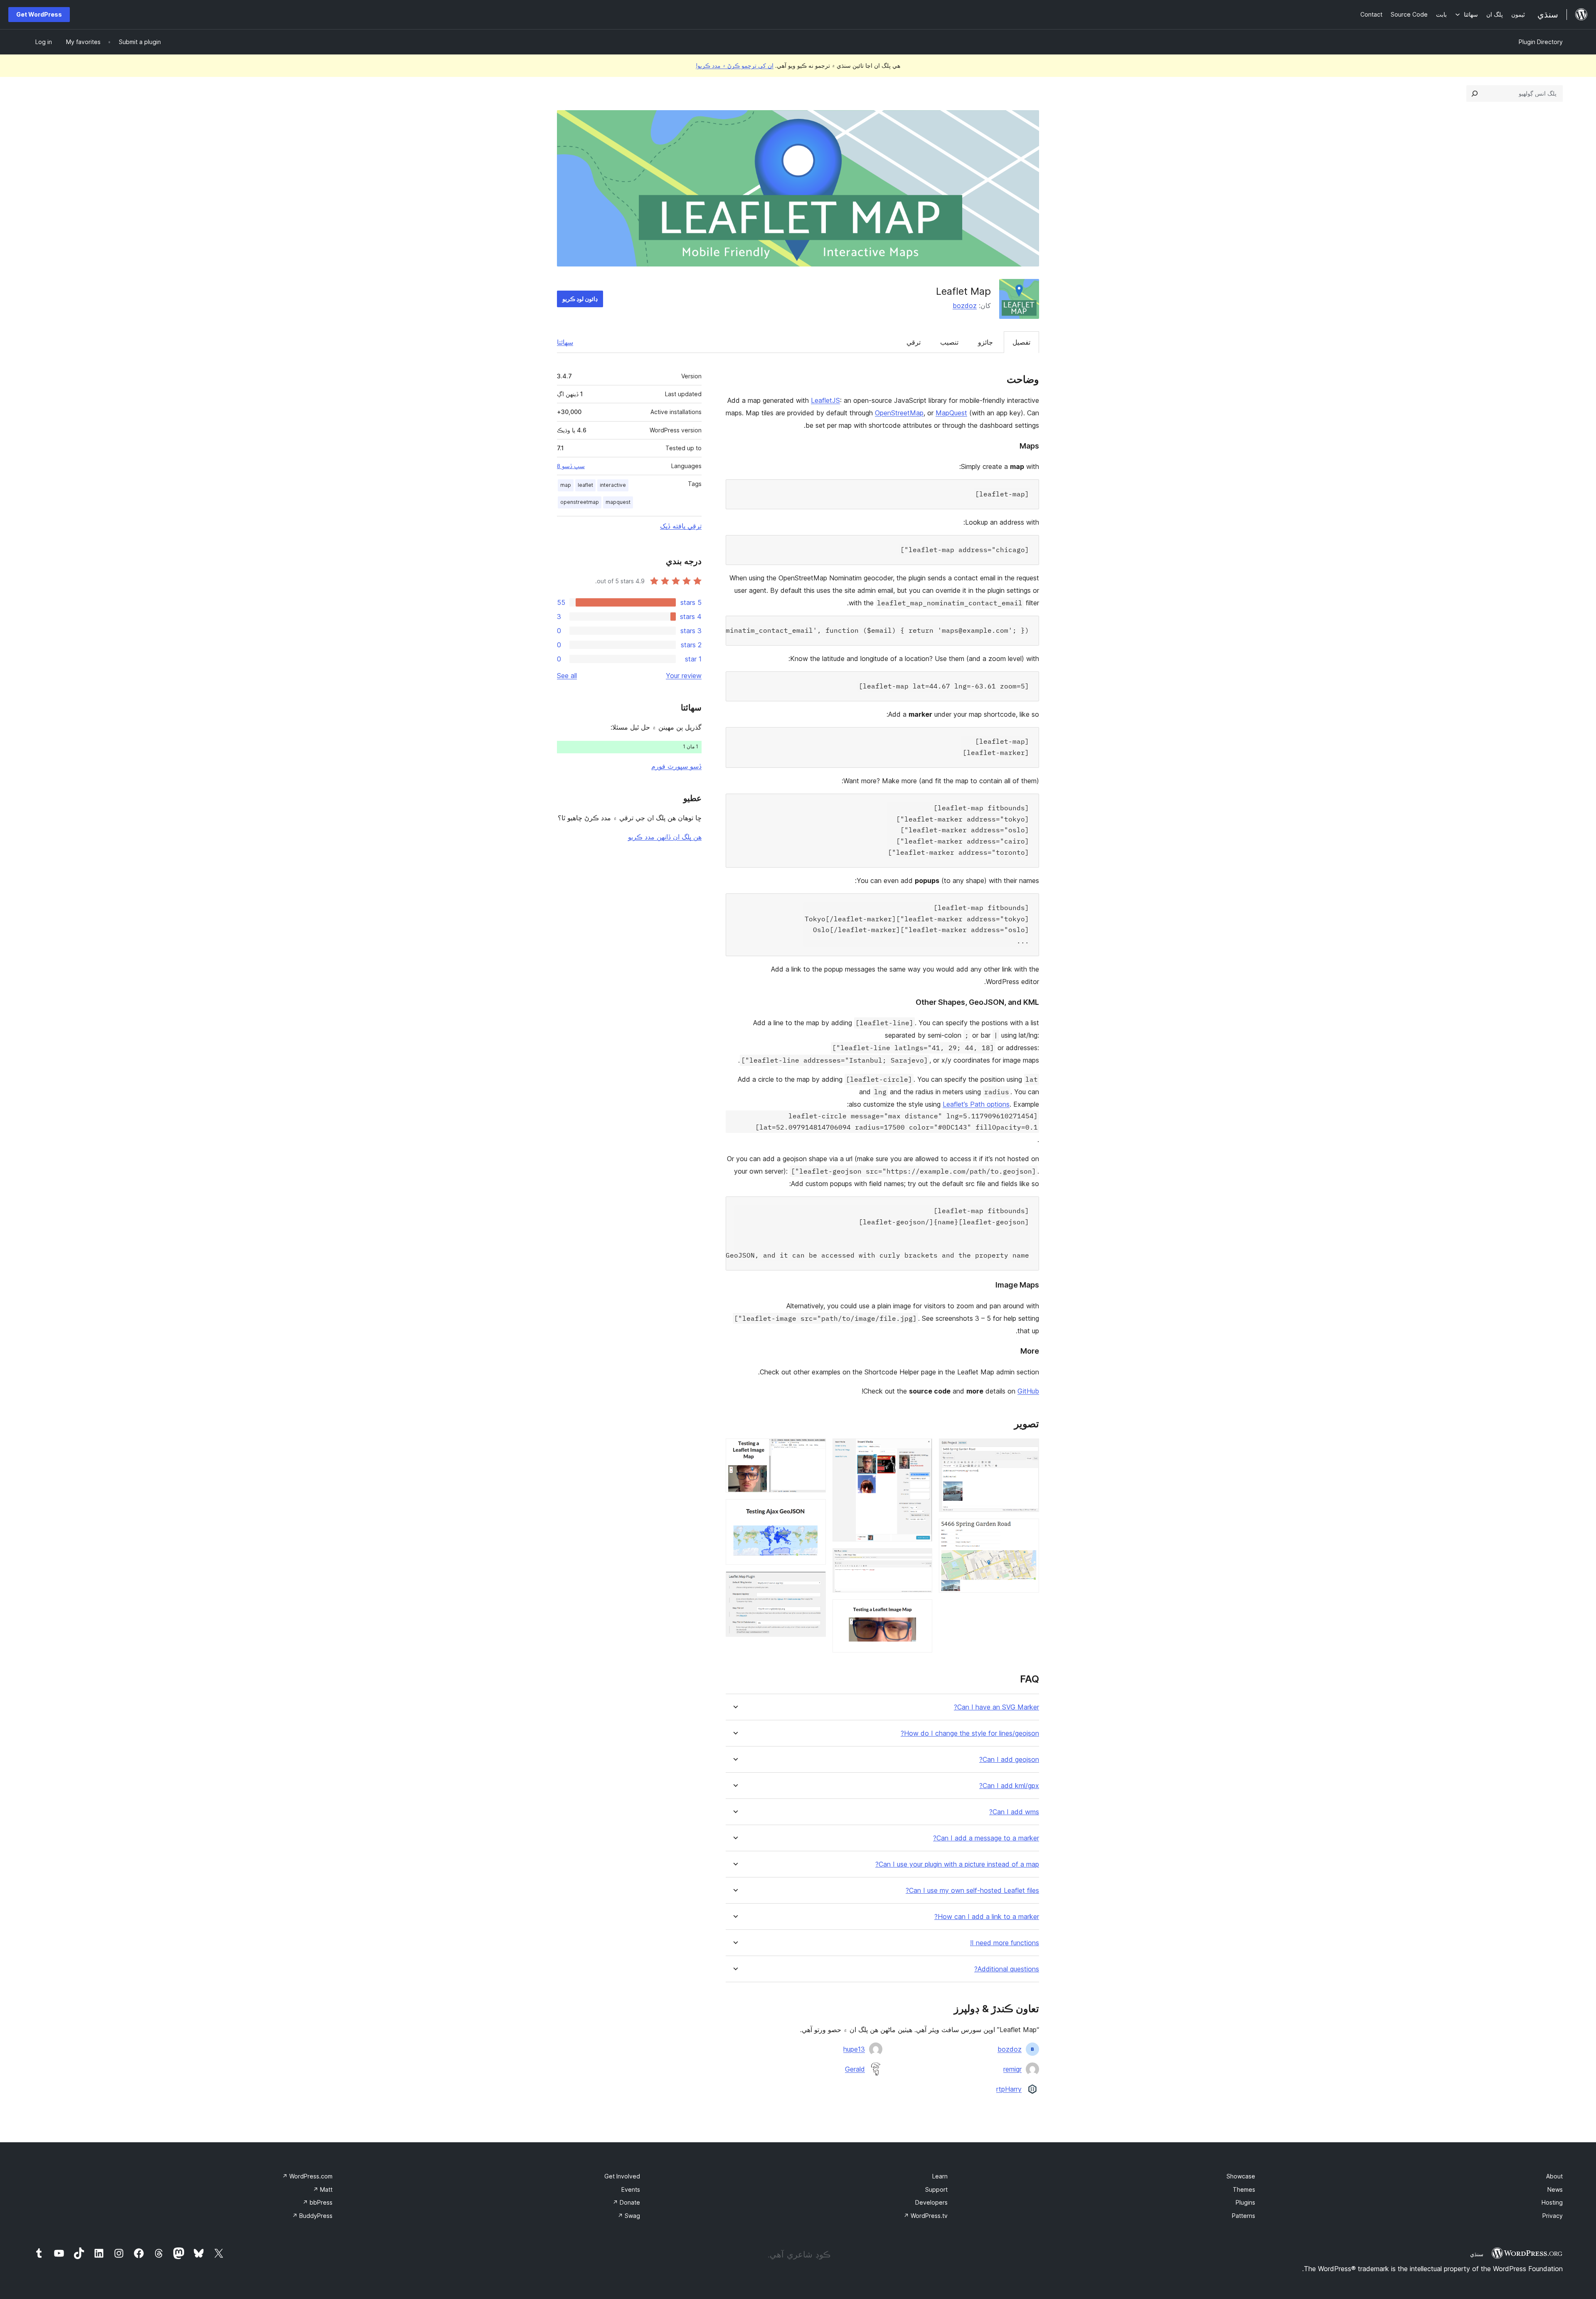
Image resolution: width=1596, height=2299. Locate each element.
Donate (626, 2202)
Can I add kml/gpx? (1009, 1786)
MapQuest (951, 413)
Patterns (1244, 2216)
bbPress (318, 2202)
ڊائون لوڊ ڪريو (580, 299)
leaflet (585, 485)
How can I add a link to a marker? (987, 1917)
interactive (613, 485)
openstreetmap (580, 502)
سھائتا (565, 342)
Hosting (1552, 2202)
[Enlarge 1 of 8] (1028, 1450)
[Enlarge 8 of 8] (815, 1583)
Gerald (855, 2069)
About (1554, 2176)
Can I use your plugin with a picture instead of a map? (957, 1864)
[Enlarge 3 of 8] (921, 1450)
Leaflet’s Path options (976, 1104)
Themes (1244, 2189)
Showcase (1241, 2176)
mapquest (618, 502)
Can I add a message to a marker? (986, 1838)
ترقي (914, 342)
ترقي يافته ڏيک (681, 526)
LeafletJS (825, 400)
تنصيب (949, 342)
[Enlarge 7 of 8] (815, 1510)
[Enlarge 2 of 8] (1028, 1530)
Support (936, 2189)
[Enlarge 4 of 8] (921, 1559)
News (1555, 2189)
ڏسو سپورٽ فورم (676, 766)
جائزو (985, 342)
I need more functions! (1005, 1943)
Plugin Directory (1541, 42)
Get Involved (622, 2176)
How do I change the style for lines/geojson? (970, 1733)
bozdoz (965, 306)
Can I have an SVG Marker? (996, 1707)
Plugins (1245, 2202)
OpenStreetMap (899, 413)
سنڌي (1477, 2254)
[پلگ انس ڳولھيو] (1475, 94)
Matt (323, 2189)
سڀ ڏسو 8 (571, 466)
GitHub (1028, 1391)
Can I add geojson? (1009, 1760)
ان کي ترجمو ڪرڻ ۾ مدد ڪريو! (735, 65)
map (566, 485)
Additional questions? (1007, 1969)
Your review (684, 676)
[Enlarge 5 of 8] (921, 1611)
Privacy (1553, 2216)
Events (631, 2189)
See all (567, 676)
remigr (1012, 2069)
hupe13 (854, 2049)
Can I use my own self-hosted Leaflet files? (972, 1891)
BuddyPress (312, 2216)
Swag (629, 2216)
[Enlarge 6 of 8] (815, 1450)
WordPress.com (307, 2176)
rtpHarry (1009, 2089)
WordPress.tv (926, 2216)
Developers (931, 2202)
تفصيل (1021, 342)
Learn (940, 2176)
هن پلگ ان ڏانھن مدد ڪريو (665, 837)
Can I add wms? (1014, 1812)
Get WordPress (39, 14)
